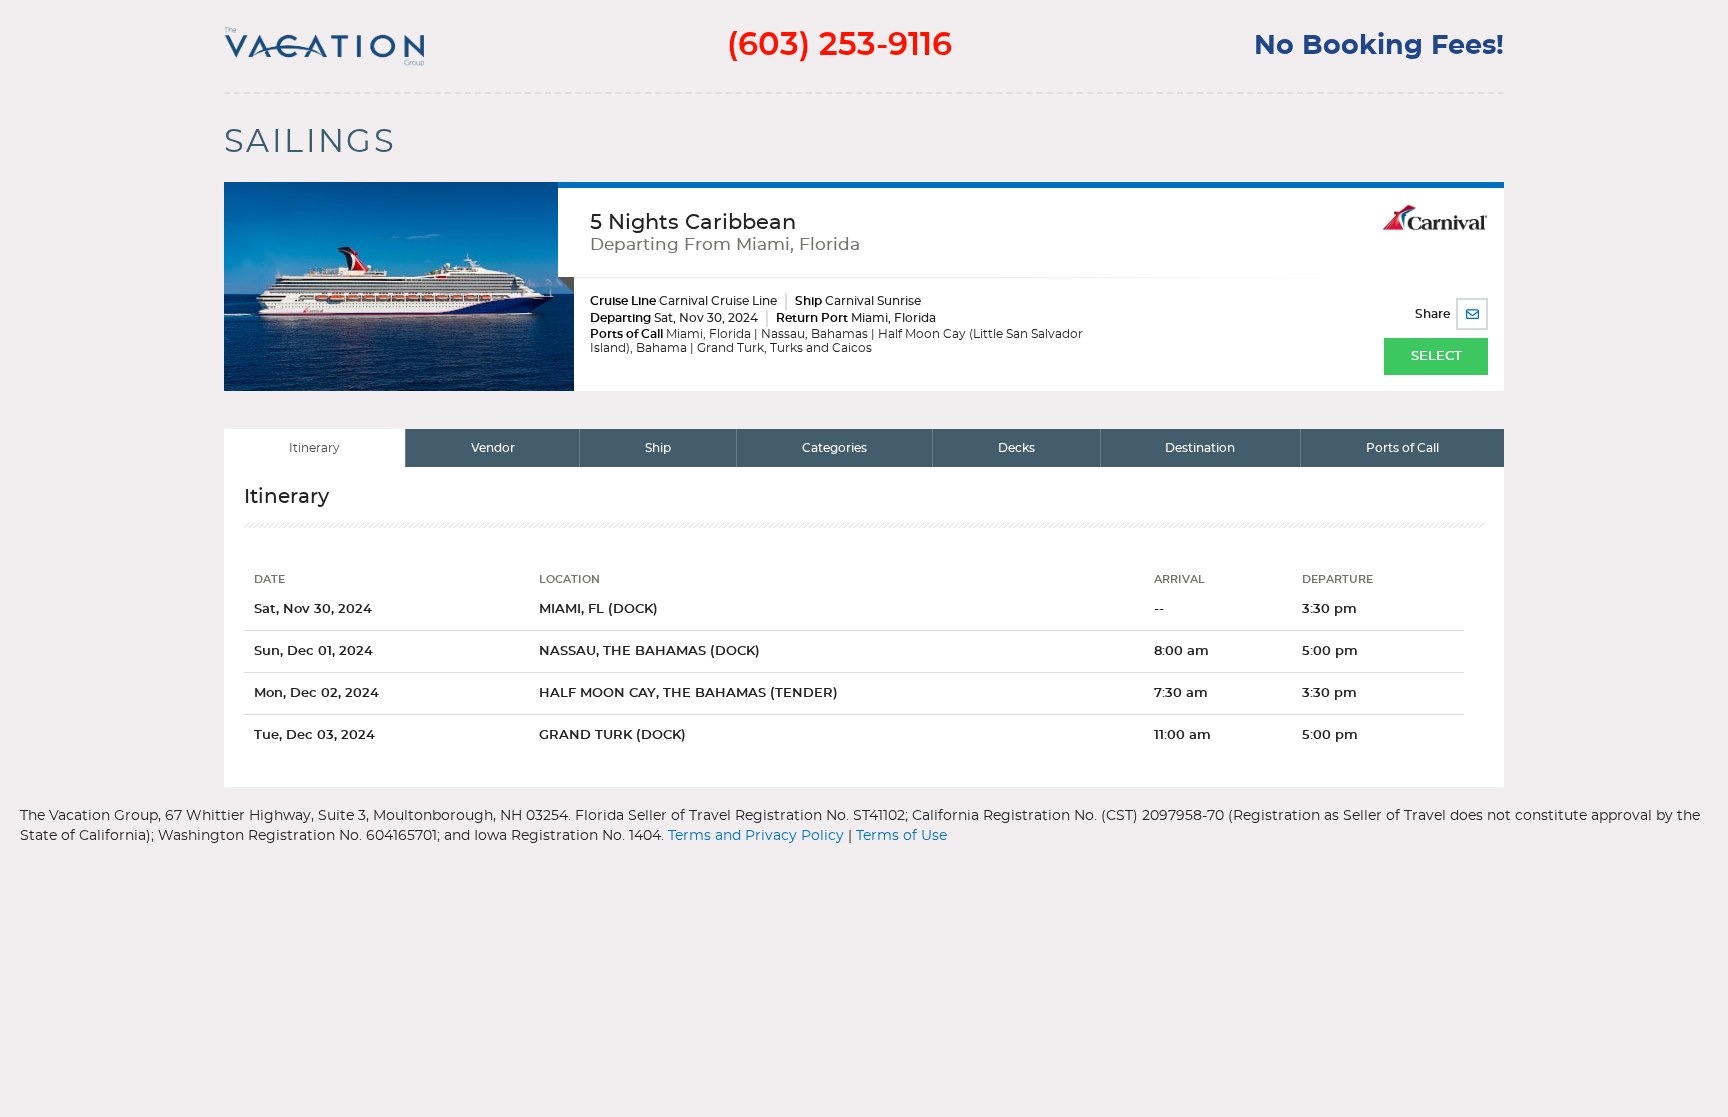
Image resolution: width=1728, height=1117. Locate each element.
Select (1436, 356)
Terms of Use (901, 836)
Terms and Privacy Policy (756, 836)
